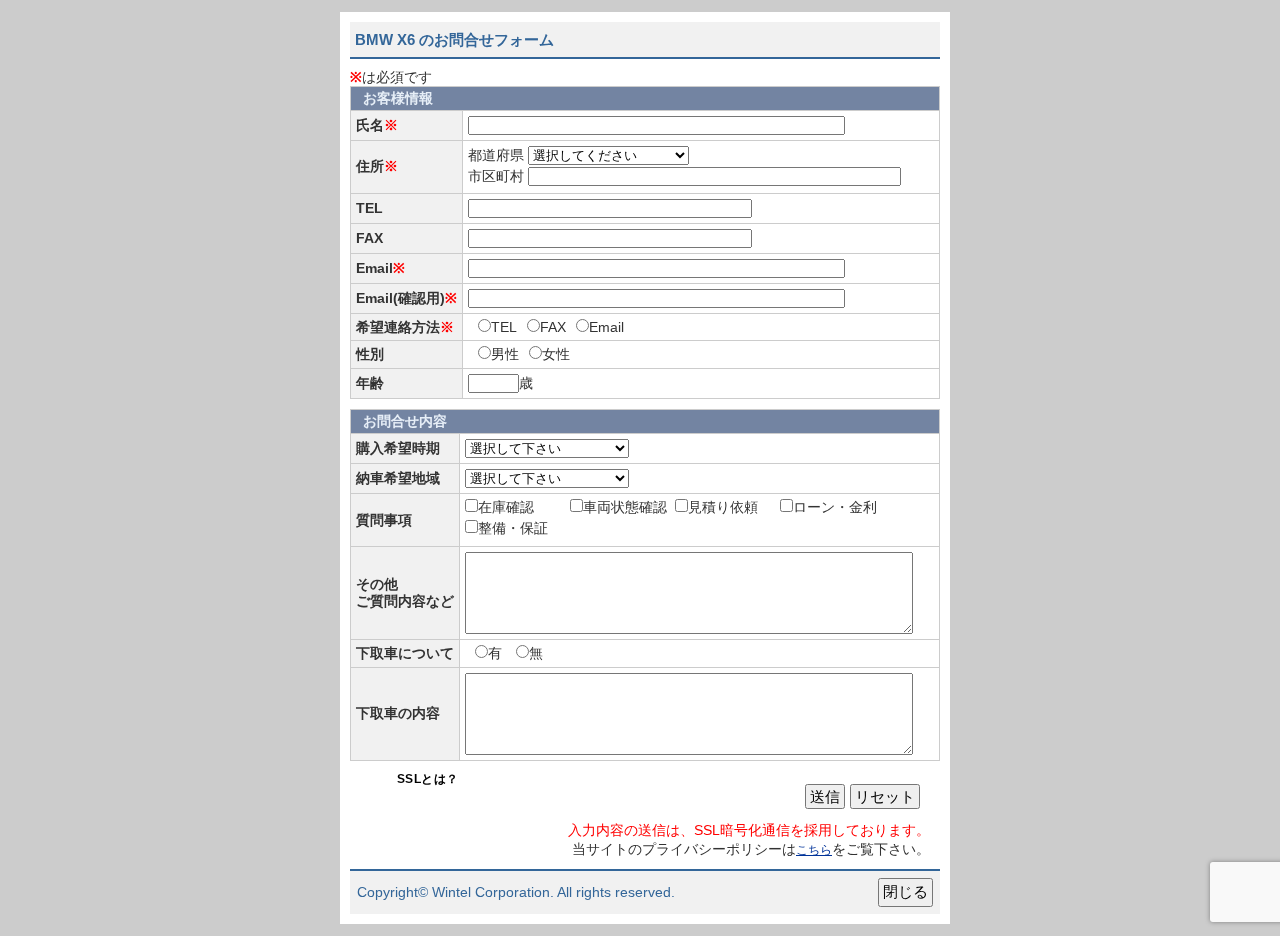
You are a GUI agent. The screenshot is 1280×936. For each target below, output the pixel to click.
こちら (814, 850)
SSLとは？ (428, 779)
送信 (825, 796)
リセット (885, 796)
